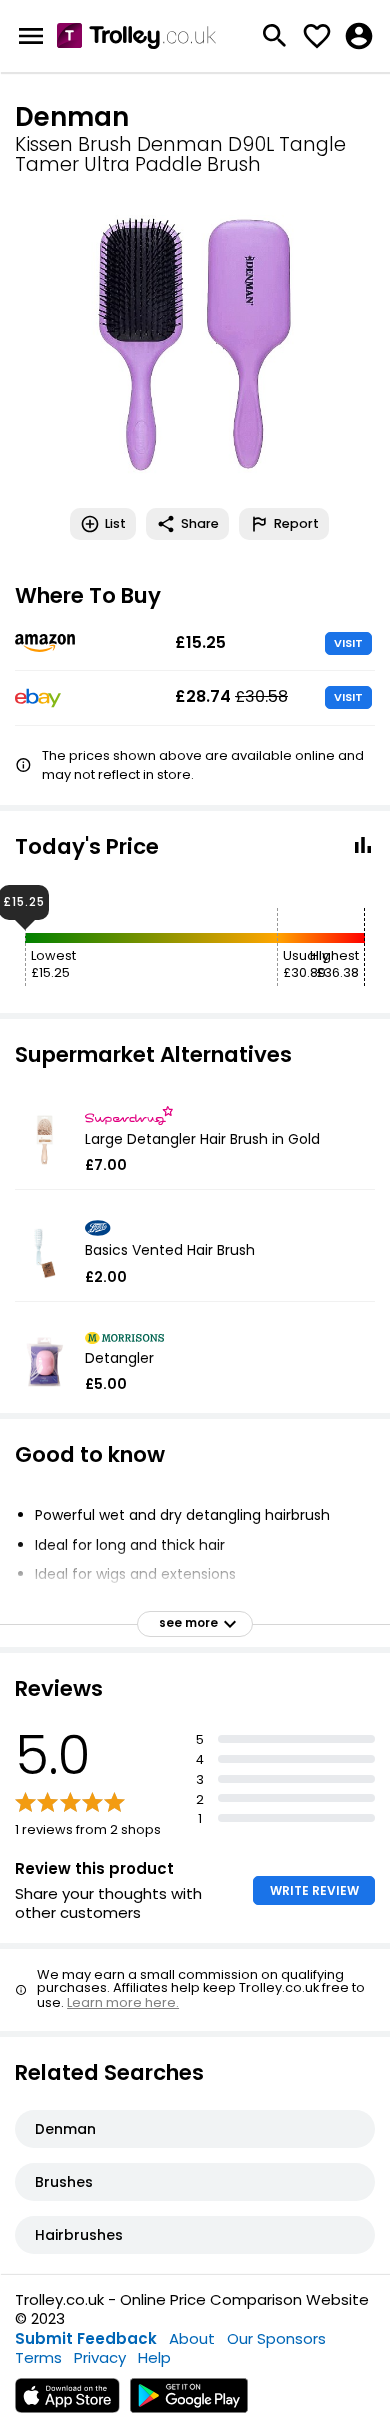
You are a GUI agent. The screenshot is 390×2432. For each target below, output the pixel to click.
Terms (38, 2357)
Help (154, 2357)
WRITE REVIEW (314, 1890)
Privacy (100, 2357)
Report (296, 523)
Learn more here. (123, 2002)
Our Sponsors (276, 2338)
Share (200, 523)
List (115, 523)
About (192, 2338)
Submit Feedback (86, 2338)
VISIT (348, 643)
